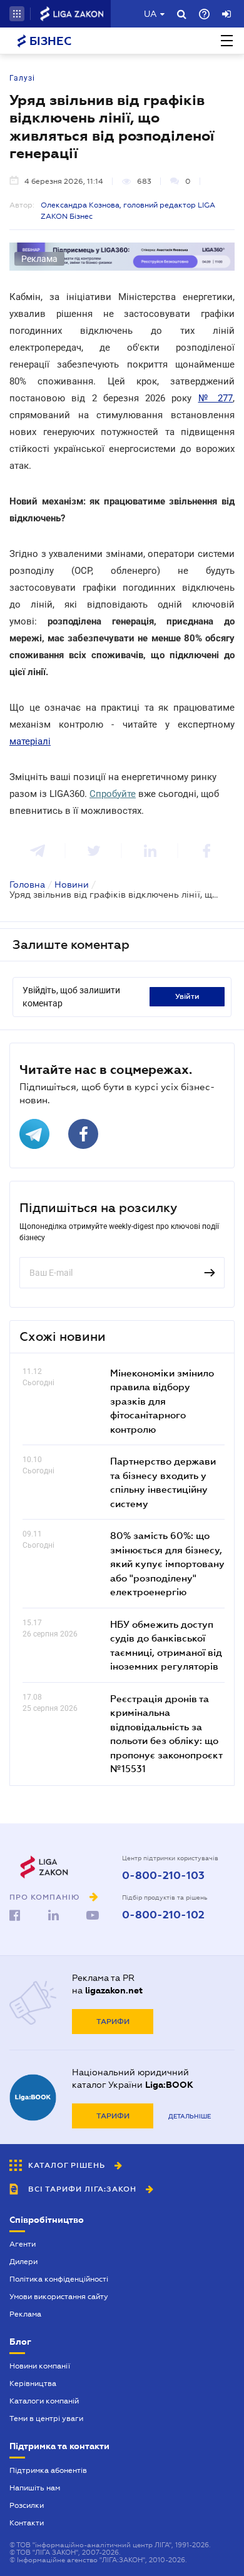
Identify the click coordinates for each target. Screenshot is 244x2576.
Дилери (23, 2262)
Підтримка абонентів (48, 2470)
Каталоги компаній (44, 2401)
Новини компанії (40, 2366)
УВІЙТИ (187, 996)
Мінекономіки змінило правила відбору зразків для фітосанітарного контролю (162, 1401)
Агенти (23, 2244)
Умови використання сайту (59, 2297)
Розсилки (27, 2505)
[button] (17, 14)
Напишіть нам (35, 2488)
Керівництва (33, 2383)
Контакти (27, 2523)
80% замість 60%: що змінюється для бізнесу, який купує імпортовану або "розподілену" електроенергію (167, 1563)
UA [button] (150, 14)
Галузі (22, 78)
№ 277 (216, 398)
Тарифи (113, 2022)
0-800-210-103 (163, 1876)
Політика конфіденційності (59, 2279)
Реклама (25, 2314)
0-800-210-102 (163, 1915)
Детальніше (190, 2116)
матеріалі (30, 741)
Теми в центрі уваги (46, 2418)
